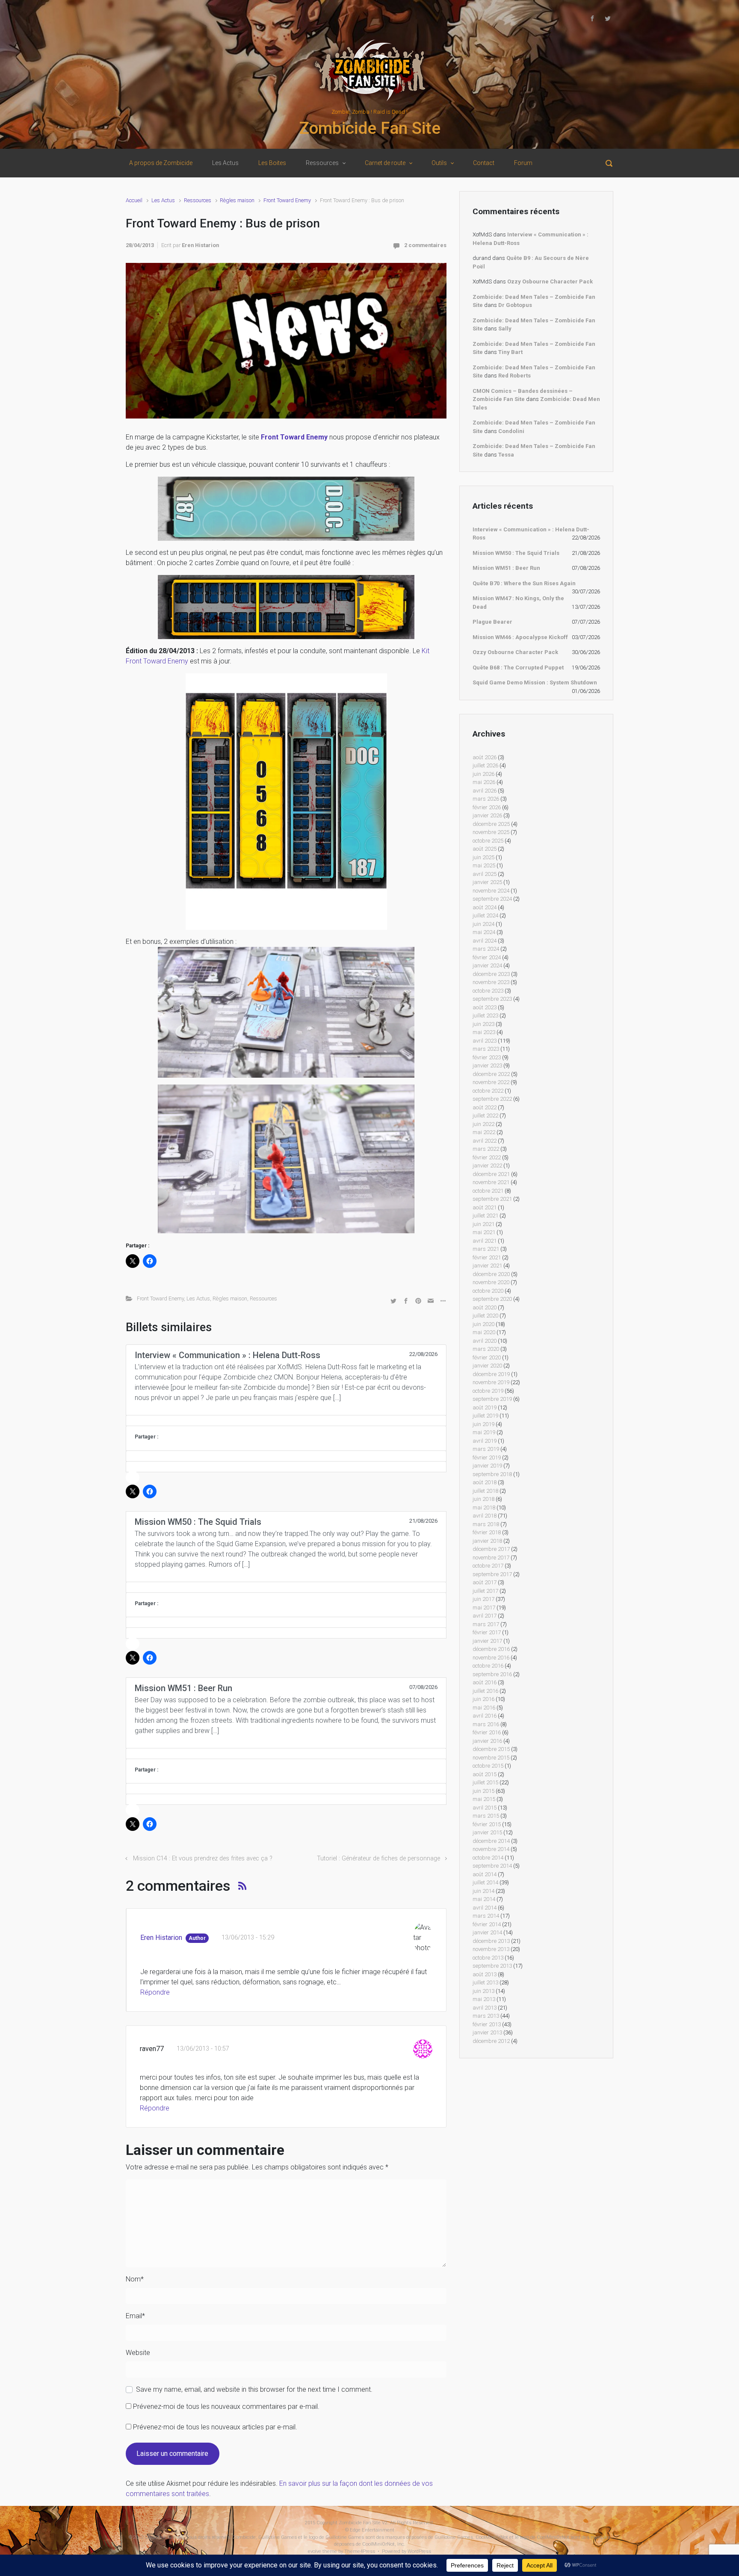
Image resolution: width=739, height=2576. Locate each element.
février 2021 (487, 1257)
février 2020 (487, 1357)
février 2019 (487, 1457)
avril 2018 (485, 1516)
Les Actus (163, 200)
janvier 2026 (487, 815)
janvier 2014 (487, 1932)
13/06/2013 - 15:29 (248, 1938)
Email (135, 2316)
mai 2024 (484, 932)
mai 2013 (484, 1999)
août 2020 (485, 1307)
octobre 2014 (488, 1858)
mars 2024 (486, 949)
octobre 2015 (488, 1766)
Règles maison (237, 200)
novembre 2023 (491, 982)
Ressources (198, 200)
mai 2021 (484, 1232)
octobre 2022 (488, 1091)
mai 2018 (484, 1508)
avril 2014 (485, 1908)
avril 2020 (485, 1341)
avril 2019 (485, 1441)
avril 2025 (485, 874)
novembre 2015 (491, 1758)
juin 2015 (483, 1791)
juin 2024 (483, 924)
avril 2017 (485, 1616)
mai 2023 (484, 1032)
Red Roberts (514, 376)
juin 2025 (483, 857)
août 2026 (485, 757)
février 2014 (487, 1924)
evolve (315, 2551)
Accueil (134, 200)
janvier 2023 (487, 1065)
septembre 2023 (492, 999)
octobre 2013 (488, 1958)
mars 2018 (486, 1524)
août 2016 (485, 1682)
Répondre (155, 1992)
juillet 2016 (485, 1691)
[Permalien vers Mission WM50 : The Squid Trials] (286, 1587)
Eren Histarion (200, 245)
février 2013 (487, 2024)
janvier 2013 (487, 2032)
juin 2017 (483, 1599)
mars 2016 (486, 1724)
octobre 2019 (488, 1391)
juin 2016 (483, 1699)
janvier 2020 (487, 1366)
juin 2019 (483, 1424)
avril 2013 (485, 2008)
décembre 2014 (491, 1841)
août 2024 (485, 907)
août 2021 (485, 1207)
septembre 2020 (492, 1299)
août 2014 (485, 1874)
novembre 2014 (491, 1849)
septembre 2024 (492, 899)
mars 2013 (486, 2016)
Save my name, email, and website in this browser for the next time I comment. (254, 2389)
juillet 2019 (485, 1416)
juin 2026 (483, 774)
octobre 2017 (488, 1566)
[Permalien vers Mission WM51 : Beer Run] (286, 1754)
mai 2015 (484, 1799)
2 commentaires (425, 245)
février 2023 (487, 1057)
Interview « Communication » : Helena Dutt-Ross (531, 534)
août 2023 (485, 1007)
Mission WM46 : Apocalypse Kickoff (520, 637)
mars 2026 (486, 799)
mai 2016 (484, 1708)
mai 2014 (484, 1899)
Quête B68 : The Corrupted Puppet (518, 668)
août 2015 (485, 1774)
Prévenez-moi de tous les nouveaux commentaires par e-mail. (226, 2407)
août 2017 (485, 1582)
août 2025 (485, 849)
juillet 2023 (485, 1015)
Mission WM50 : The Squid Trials (516, 553)
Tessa (506, 455)
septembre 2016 (492, 1674)
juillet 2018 (485, 1491)
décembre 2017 (491, 1549)
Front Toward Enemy (287, 200)
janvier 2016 (487, 1741)
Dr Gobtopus (515, 305)
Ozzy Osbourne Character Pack (550, 281)
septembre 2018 (492, 1474)
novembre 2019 (491, 1382)
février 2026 (487, 807)
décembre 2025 (491, 824)
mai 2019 (484, 1432)
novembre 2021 (491, 1182)
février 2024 (487, 957)
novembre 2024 (491, 891)
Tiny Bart (510, 352)
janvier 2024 (487, 965)
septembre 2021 (492, 1199)
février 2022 (487, 1157)
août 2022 (485, 1107)
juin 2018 (483, 1499)
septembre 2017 (492, 1574)
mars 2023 (486, 1049)
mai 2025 (484, 865)
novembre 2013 (491, 1949)
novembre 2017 (491, 1558)
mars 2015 (486, 1816)
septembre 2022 (492, 1099)
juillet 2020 (485, 1316)
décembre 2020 (491, 1274)
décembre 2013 (491, 1941)
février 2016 (487, 1732)
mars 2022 (486, 1149)
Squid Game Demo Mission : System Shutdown (535, 682)
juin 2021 (483, 1224)
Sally (505, 329)
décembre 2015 (491, 1749)
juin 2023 (483, 1024)
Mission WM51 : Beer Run (506, 568)
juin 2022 (483, 1124)
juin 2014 (483, 1891)
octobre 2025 (488, 841)
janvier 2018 (487, 1541)
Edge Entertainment (372, 2530)
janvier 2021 (487, 1266)
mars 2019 (486, 1449)
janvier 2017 (487, 1641)
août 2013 (485, 1974)
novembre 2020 (491, 1282)
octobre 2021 (488, 1191)
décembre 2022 (491, 1074)
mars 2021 (486, 1249)
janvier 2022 (487, 1166)
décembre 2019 (491, 1374)
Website (138, 2353)
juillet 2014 (485, 1882)
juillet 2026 (485, 765)
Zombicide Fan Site (370, 128)
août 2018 (485, 1482)
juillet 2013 (485, 1982)
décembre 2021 (491, 1174)
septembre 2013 (492, 1966)
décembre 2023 (491, 974)
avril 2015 (485, 1808)
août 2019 (485, 1407)
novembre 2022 (491, 1082)
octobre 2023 (488, 991)
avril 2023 (485, 1041)
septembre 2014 (492, 1866)
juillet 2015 (485, 1782)
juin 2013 (483, 1991)
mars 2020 (486, 1349)
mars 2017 (486, 1624)
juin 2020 (483, 1324)
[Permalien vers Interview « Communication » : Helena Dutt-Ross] (286, 1421)
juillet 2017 (485, 1591)
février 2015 (487, 1824)
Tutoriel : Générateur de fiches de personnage (378, 1858)
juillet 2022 (485, 1116)
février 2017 (487, 1632)
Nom (135, 2279)
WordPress (419, 2551)
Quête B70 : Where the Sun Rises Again (524, 583)
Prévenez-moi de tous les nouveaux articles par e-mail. (215, 2427)
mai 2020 (484, 1332)
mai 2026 (484, 782)
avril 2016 (485, 1716)
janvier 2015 (487, 1832)
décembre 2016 (491, 1649)
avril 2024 (485, 941)
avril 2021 (485, 1241)
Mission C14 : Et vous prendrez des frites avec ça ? (203, 1858)
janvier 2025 (487, 882)
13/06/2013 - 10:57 (203, 2049)
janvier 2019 (487, 1466)
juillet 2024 (485, 915)
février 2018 (487, 1532)
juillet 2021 (485, 1216)
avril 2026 (485, 791)
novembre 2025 (491, 832)
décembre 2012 (491, 2041)
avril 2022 (485, 1141)
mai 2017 (484, 1608)
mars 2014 (486, 1916)
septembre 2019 (492, 1399)
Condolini (511, 431)
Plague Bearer (492, 622)
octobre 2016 (488, 1666)
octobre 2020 (488, 1291)
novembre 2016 (491, 1658)
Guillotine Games (164, 2537)
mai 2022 (484, 1132)
